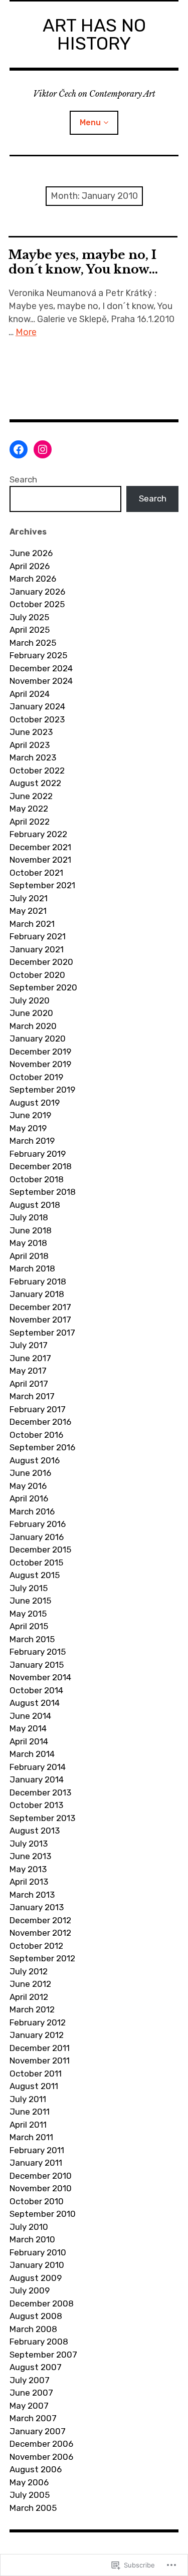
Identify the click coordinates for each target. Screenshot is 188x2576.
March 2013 (32, 1895)
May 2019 (28, 1128)
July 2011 (28, 2099)
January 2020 (38, 1039)
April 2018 (29, 1256)
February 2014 (38, 1767)
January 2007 (38, 2431)
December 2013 (40, 1792)
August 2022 (35, 783)
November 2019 (40, 1064)
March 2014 (32, 1754)
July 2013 (29, 1844)
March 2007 (33, 2418)
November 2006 (41, 2457)
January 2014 (37, 1779)
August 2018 (35, 1205)
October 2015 (36, 1563)
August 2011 (34, 2086)
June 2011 (30, 2112)
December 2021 (40, 847)
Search (23, 479)
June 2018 (31, 1230)
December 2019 (40, 1052)
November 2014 (40, 1677)
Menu (90, 122)
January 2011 (36, 2163)
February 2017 (38, 1409)
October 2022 (37, 770)
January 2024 (37, 706)
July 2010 (29, 2227)
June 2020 (31, 1013)
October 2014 (36, 1690)
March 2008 (33, 2329)
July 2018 (29, 1217)
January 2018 (37, 1294)
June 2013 (30, 1856)
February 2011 (37, 2150)
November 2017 (40, 1320)
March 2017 (32, 1396)
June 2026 (31, 553)
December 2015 (40, 1550)
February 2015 (38, 1652)
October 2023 (37, 719)
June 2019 (30, 1115)
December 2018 (41, 1166)
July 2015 (29, 1588)
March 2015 (32, 1639)
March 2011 (31, 2137)
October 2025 (37, 604)
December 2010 (41, 2176)
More (26, 332)
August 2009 (36, 2278)
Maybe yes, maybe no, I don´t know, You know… (83, 262)
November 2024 (41, 681)
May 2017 (28, 1371)
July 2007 (30, 2380)
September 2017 (42, 1333)
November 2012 (40, 1933)
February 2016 (38, 1524)
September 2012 (42, 1958)
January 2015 (37, 1665)
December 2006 (41, 2444)
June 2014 (30, 1716)
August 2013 (35, 1831)
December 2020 (41, 962)
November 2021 (40, 860)
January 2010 (37, 2265)
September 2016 (42, 1447)
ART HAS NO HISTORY (94, 34)
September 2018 (43, 1192)
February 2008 (39, 2342)
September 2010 (43, 2214)
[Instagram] (43, 449)
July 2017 (29, 1345)
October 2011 (36, 2074)
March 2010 (32, 2239)
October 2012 (36, 1946)
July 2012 (29, 1971)
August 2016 (35, 1460)
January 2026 (37, 592)
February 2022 (38, 834)
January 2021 (37, 949)
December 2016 (40, 1422)
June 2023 (31, 732)
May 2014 (28, 1728)
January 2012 (37, 2035)
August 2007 (36, 2367)
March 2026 (33, 579)
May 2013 (28, 1869)
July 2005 (30, 2495)
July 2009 (30, 2290)
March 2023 (33, 757)
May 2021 (28, 911)
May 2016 (28, 1486)
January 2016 (37, 1537)
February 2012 (38, 2022)
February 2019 (38, 1154)
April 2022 (30, 822)
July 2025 (29, 617)
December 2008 (42, 2303)
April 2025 (30, 630)
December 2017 (40, 1307)
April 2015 (29, 1626)
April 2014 (29, 1741)
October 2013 (36, 1805)
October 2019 (36, 1077)
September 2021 (42, 885)
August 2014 (35, 1703)
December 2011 (40, 2048)
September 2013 (42, 1818)
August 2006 (36, 2469)
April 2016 (29, 1498)
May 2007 (29, 2406)
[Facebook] (19, 449)
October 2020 (37, 975)
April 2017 (29, 1384)
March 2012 (32, 2009)
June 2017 (30, 1358)
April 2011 (28, 2125)
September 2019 (42, 1090)
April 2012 (29, 1997)
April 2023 (30, 745)
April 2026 (30, 566)
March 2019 (32, 1141)
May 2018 (28, 1243)
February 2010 (38, 2252)
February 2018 (38, 1281)
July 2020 (30, 1000)
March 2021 (32, 924)
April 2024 (30, 694)
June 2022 (31, 796)
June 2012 (30, 1984)
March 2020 (33, 1026)
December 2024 (41, 668)
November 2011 (40, 2060)
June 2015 (30, 1601)
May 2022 (29, 809)
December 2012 (40, 1920)
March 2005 (33, 2508)
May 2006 (29, 2482)
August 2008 (36, 2316)
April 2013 (29, 1882)
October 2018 (37, 1179)
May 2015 (28, 1614)
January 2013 (37, 1907)
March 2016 (32, 1511)
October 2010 (37, 2201)
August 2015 (35, 1575)
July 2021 (29, 898)
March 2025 (33, 643)
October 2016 (36, 1435)
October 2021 (36, 873)
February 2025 (38, 655)
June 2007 (31, 2393)
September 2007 (43, 2355)
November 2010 (41, 2188)
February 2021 (38, 936)
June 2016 (30, 1473)
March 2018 (32, 1268)
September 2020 (43, 987)
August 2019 (35, 1103)
